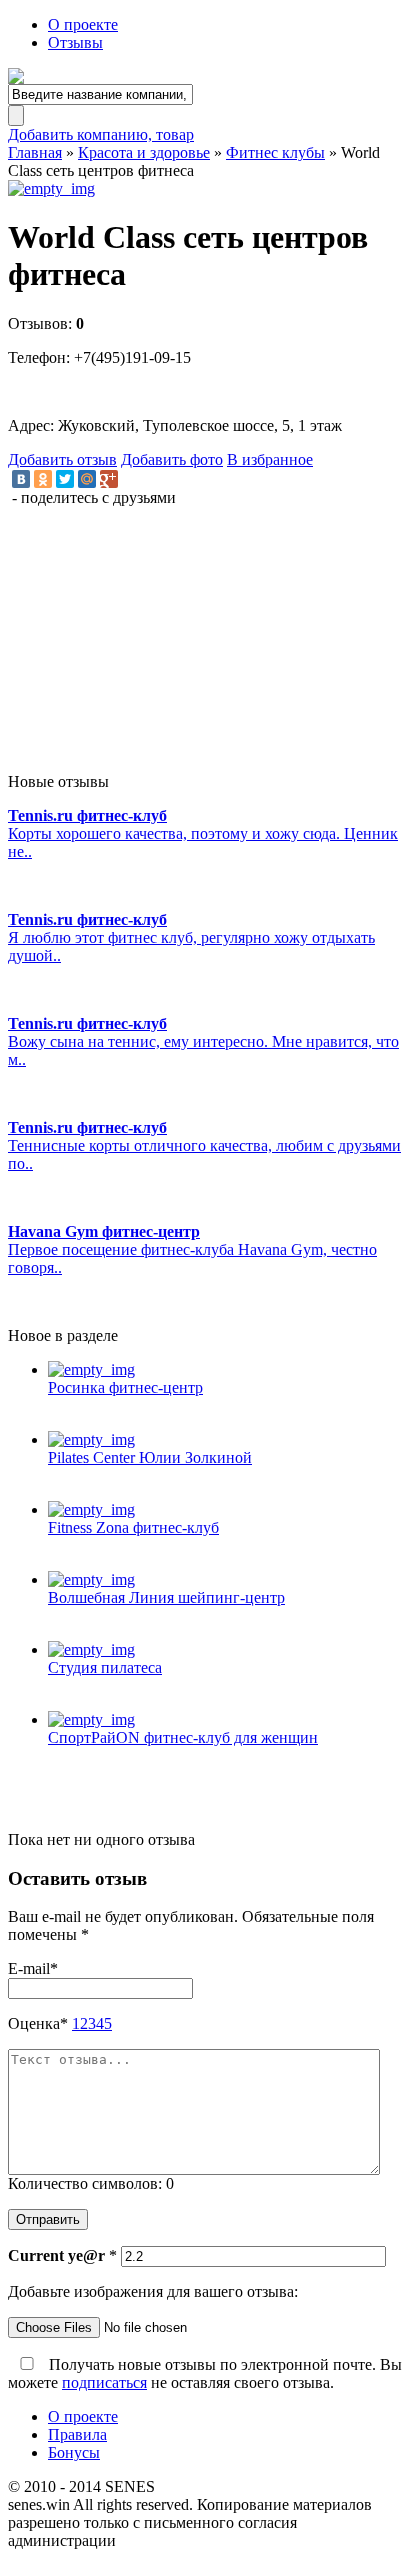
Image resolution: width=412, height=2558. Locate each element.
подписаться (104, 2382)
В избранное (270, 459)
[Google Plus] (109, 479)
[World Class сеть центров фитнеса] (206, 189)
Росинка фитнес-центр (125, 1387)
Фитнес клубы (275, 152)
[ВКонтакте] (21, 479)
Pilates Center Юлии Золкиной (150, 1457)
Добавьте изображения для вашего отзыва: (153, 2291)
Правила (77, 2434)
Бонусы (74, 2452)
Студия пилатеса (105, 1667)
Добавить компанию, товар (101, 134)
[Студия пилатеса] (226, 1650)
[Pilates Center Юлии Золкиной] (226, 1440)
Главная (35, 152)
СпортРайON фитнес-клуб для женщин (183, 1737)
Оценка (38, 2023)
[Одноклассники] (43, 479)
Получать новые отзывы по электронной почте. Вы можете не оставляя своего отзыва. (205, 2373)
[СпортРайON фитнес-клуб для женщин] (226, 1720)
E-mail (33, 1968)
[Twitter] (65, 479)
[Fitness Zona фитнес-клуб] (226, 1510)
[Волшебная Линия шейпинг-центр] (226, 1580)
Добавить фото (172, 459)
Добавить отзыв (62, 459)
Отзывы (75, 42)
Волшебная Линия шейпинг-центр (166, 1597)
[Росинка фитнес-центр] (226, 1370)
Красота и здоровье (144, 152)
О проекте (83, 24)
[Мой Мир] (87, 479)
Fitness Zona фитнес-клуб (133, 1527)
